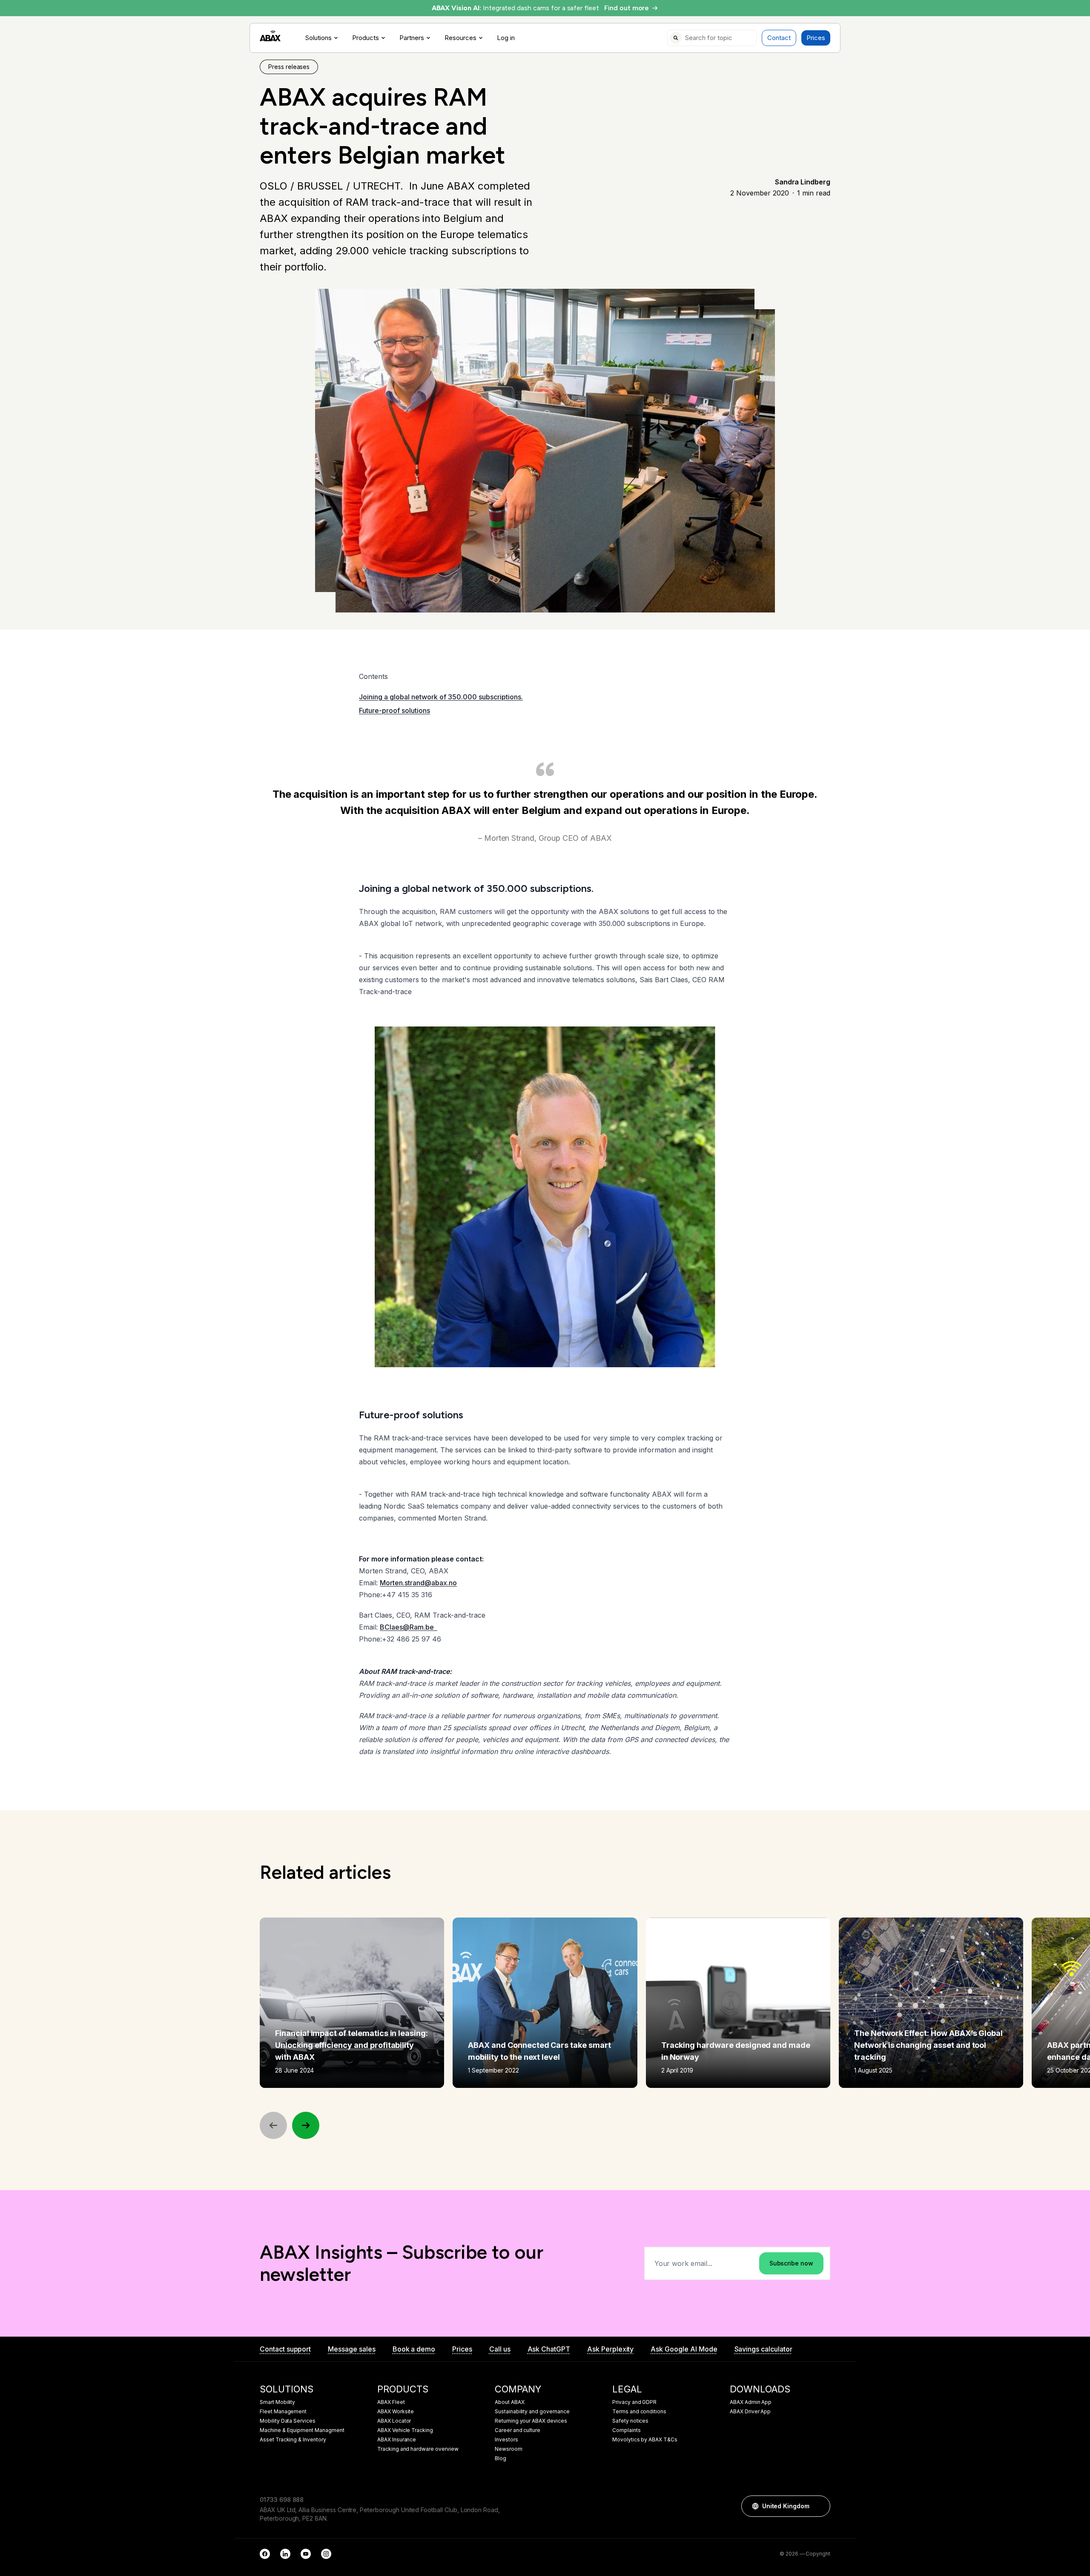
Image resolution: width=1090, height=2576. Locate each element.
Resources (460, 38)
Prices (816, 38)
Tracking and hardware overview (418, 2449)
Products (366, 38)
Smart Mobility (277, 2402)
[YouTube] (306, 2554)
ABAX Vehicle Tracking (405, 2430)
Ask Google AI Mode (684, 2349)
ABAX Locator (394, 2421)
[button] (820, 2506)
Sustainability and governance (532, 2412)
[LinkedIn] (285, 2554)
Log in (506, 38)
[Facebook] (265, 2554)
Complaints (627, 2430)
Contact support (285, 2349)
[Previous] (273, 2125)
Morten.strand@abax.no (418, 1583)
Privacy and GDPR (634, 2402)
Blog (501, 2458)
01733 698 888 (282, 2500)
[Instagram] (326, 2554)
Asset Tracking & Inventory (293, 2440)
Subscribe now (791, 2263)
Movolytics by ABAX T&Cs (645, 2440)
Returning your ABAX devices (531, 2421)
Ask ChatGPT (549, 2349)
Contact (779, 38)
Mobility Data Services (288, 2421)
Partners (412, 38)
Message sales (351, 2349)
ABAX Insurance (397, 2440)
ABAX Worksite (396, 2412)
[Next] (306, 2125)
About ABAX (510, 2402)
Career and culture (518, 2430)
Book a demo (414, 2349)
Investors (506, 2440)
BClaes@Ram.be (409, 1627)
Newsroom (509, 2449)
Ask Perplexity (610, 2349)
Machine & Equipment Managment (302, 2430)
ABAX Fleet (391, 2402)
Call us (500, 2349)
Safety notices (630, 2421)
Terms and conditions (639, 2412)
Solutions (318, 38)
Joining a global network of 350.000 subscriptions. (441, 697)
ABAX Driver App (750, 2412)
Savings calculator (763, 2349)
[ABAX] (270, 36)
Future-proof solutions (394, 710)
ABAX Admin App (751, 2402)
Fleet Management (283, 2412)
